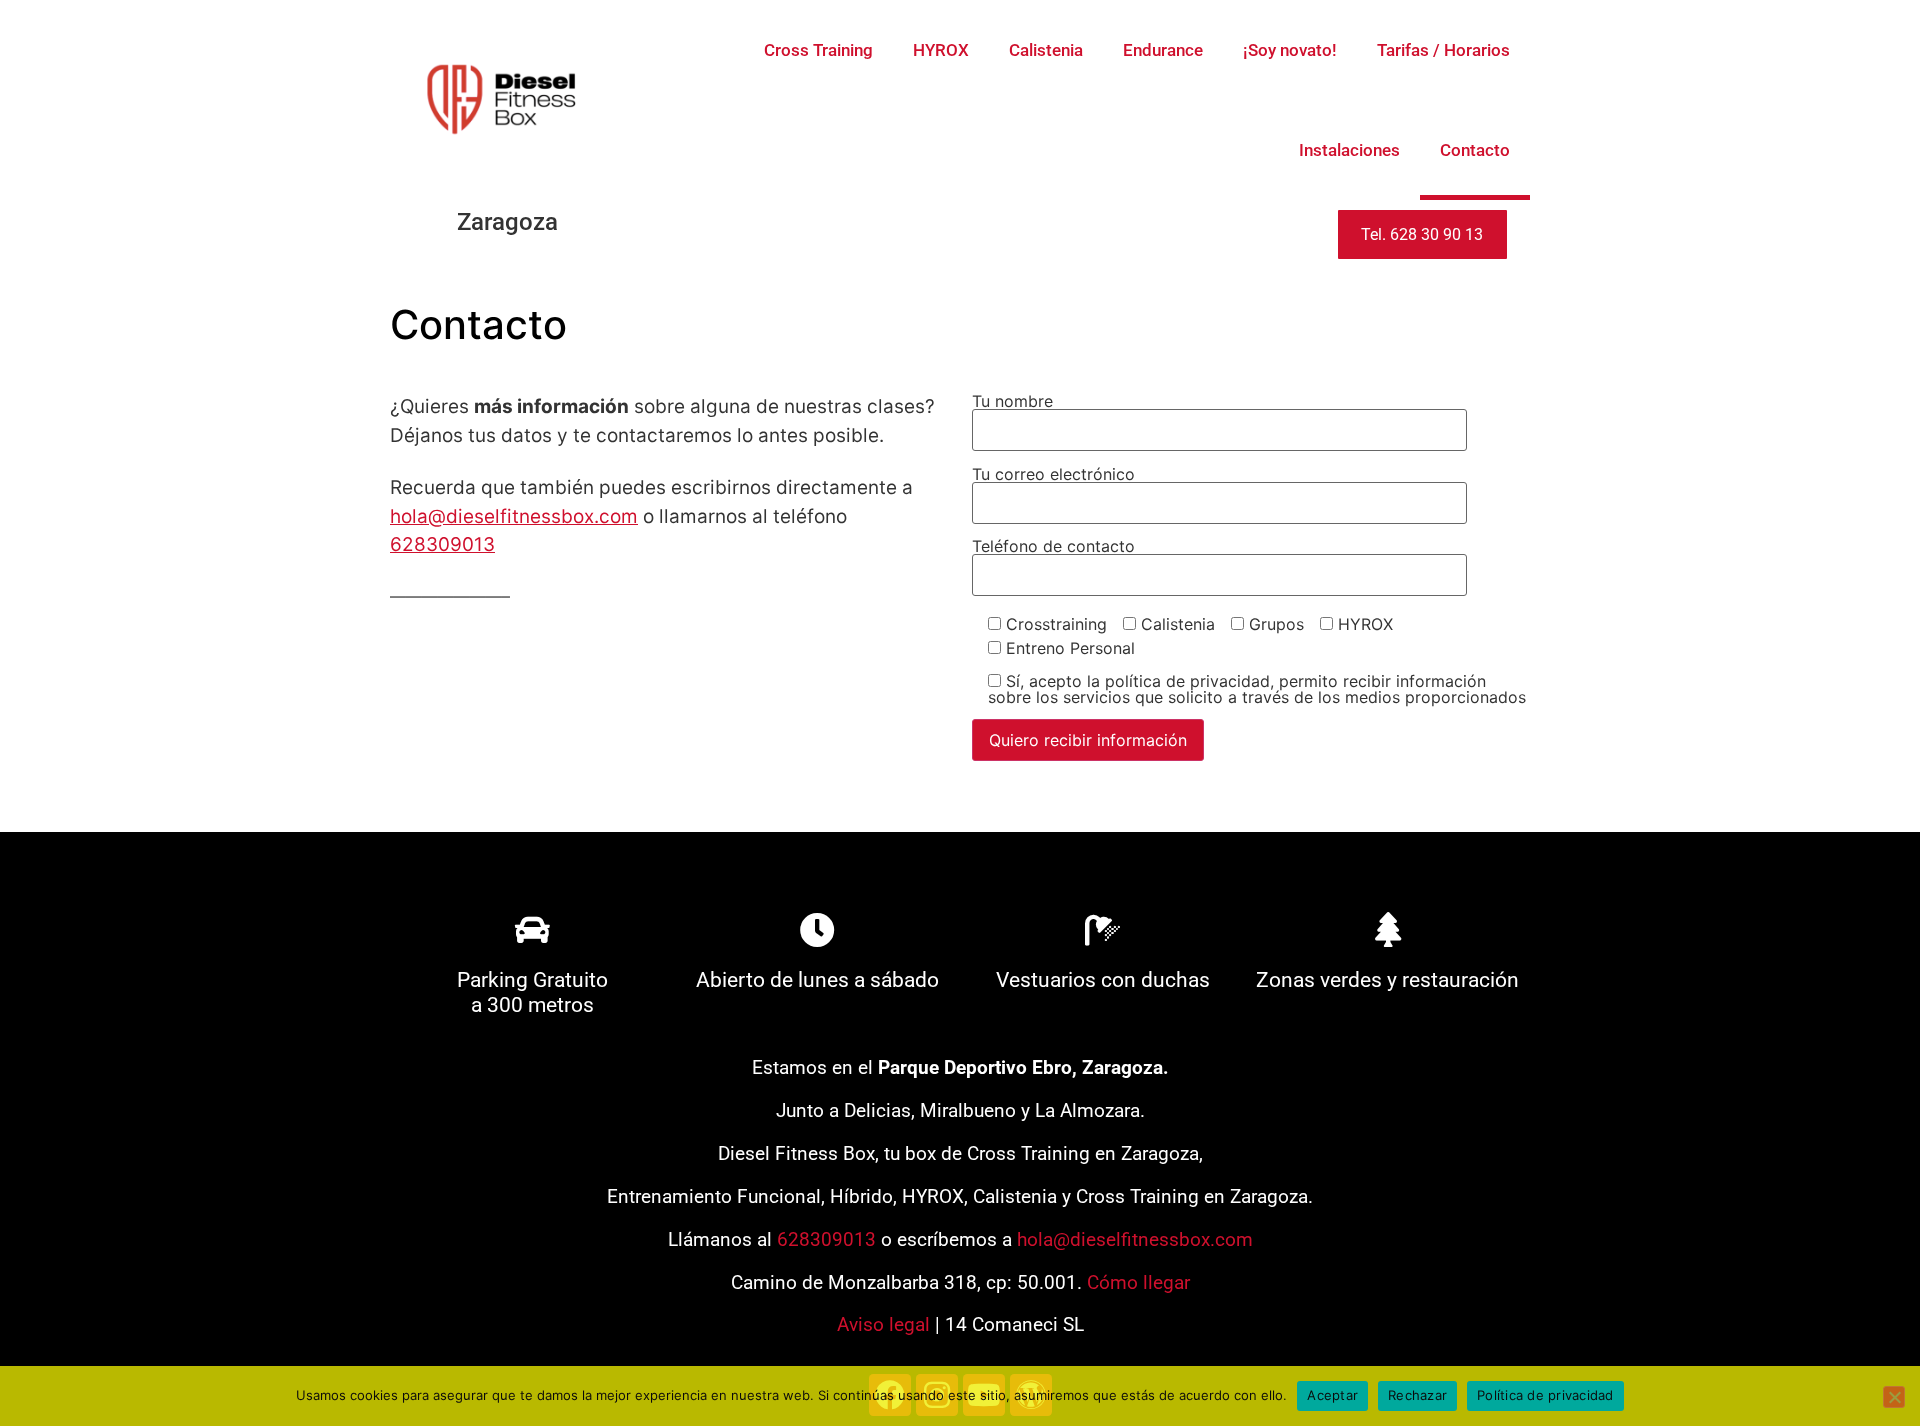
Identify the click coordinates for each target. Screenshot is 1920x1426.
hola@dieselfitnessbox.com (514, 516)
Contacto (1475, 150)
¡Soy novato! (1290, 50)
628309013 (442, 544)
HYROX (941, 50)
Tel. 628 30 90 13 (1422, 234)
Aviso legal (883, 1324)
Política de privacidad (1545, 1395)
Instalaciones (1349, 150)
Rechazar (1417, 1395)
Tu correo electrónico (1053, 475)
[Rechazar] (1894, 1397)
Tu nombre (1012, 402)
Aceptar (1332, 1395)
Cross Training (818, 50)
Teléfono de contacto (1053, 547)
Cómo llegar (1138, 1282)
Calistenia (1046, 50)
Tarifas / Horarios (1443, 50)
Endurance (1163, 50)
